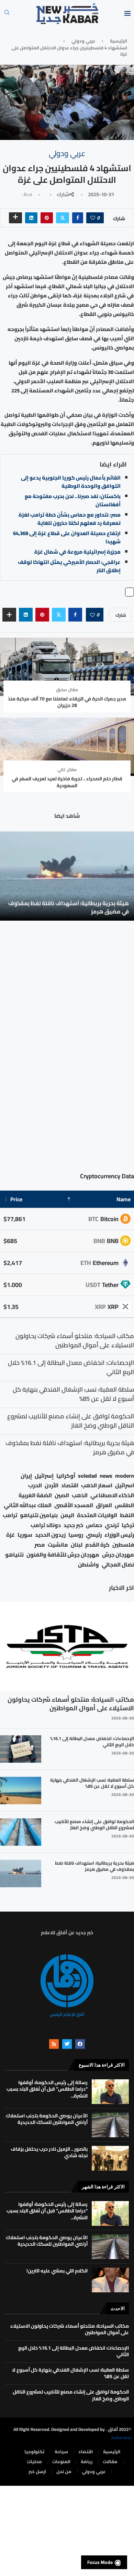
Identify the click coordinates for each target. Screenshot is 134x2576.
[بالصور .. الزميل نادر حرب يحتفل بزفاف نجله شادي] (110, 2158)
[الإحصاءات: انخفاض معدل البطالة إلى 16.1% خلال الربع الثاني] (21, 1749)
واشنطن (88, 1565)
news (106, 1476)
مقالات (110, 2462)
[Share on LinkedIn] (31, 218)
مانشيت (58, 1545)
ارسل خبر (37, 2472)
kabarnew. (121, 2437)
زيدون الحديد (50, 1535)
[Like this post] (93, 218)
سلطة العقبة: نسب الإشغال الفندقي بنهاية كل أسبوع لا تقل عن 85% (92, 1783)
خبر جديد (73, 1525)
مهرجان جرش (118, 1555)
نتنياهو (14, 1555)
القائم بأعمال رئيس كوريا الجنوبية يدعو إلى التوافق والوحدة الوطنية (71, 482)
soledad (87, 1476)
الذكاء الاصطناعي (112, 1495)
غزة (10, 1535)
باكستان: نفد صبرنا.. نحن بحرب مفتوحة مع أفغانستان (73, 500)
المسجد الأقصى (74, 1505)
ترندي (112, 1525)
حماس (94, 1525)
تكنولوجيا (34, 2452)
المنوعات (61, 2462)
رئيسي (94, 1535)
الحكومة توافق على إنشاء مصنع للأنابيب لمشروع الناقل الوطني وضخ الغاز (94, 1824)
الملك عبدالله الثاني (28, 1505)
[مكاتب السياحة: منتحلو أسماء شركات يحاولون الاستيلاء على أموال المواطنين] (67, 1646)
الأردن (52, 1485)
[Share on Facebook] (78, 218)
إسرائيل (44, 1476)
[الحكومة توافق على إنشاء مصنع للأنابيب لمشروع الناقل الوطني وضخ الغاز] (21, 1832)
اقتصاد (70, 1485)
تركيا (128, 1525)
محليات (34, 2462)
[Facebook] (80, 2044)
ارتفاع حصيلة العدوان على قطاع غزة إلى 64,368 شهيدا (67, 537)
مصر (40, 1545)
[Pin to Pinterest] (47, 218)
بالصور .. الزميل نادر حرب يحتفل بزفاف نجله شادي (49, 2152)
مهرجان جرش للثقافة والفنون (63, 1555)
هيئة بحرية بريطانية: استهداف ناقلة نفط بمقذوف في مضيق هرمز (69, 907)
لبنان (77, 1545)
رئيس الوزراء (119, 1535)
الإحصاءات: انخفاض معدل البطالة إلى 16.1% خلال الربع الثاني (92, 1741)
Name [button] (124, 1199)
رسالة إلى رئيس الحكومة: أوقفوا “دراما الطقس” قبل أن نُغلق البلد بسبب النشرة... (47, 2089)
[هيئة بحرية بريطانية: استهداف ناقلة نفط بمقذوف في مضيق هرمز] (67, 876)
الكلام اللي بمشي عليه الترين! (57, 2271)
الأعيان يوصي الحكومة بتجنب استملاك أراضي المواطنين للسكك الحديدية (47, 2119)
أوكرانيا (66, 1476)
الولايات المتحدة (97, 1515)
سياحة (61, 2452)
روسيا (76, 1535)
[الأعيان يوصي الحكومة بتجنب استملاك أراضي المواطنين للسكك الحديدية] (110, 2125)
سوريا (25, 1535)
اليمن (67, 1515)
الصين (62, 1495)
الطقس (124, 1505)
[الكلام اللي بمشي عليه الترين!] (110, 2280)
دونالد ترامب (46, 1525)
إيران (26, 1476)
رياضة (87, 2462)
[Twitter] (67, 2044)
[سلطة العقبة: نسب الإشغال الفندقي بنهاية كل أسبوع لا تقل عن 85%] (21, 1791)
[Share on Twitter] (63, 218)
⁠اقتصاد (86, 2452)
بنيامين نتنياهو (39, 1515)
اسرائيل (125, 1485)
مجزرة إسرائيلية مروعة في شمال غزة (77, 552)
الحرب (35, 1485)
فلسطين (123, 1545)
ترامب (10, 1515)
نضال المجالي (118, 1565)
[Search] (7, 14)
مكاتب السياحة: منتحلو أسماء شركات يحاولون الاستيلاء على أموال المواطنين (71, 1704)
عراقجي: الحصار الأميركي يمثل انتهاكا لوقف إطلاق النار (69, 566)
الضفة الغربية (35, 1495)
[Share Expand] (15, 218)
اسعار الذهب (97, 1485)
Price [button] (16, 1199)
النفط (127, 1515)
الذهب (80, 1495)
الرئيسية (119, 41)
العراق (104, 1505)
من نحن (64, 2472)
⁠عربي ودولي (83, 41)
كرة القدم (97, 1545)
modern (125, 1476)
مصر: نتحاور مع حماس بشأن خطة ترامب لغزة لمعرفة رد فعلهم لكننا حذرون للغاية (70, 519)
